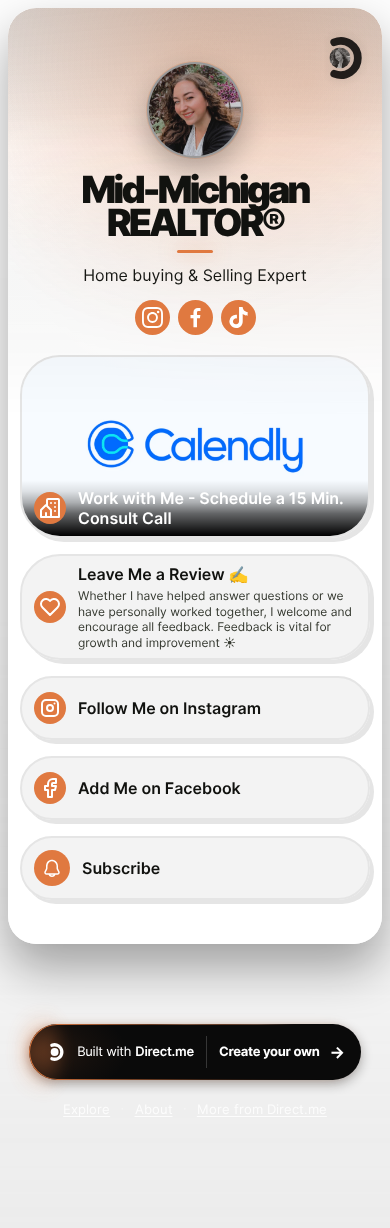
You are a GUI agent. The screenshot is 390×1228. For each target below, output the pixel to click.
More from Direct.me (262, 1109)
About (154, 1109)
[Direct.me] (344, 58)
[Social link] (152, 317)
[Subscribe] (195, 868)
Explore (86, 1109)
